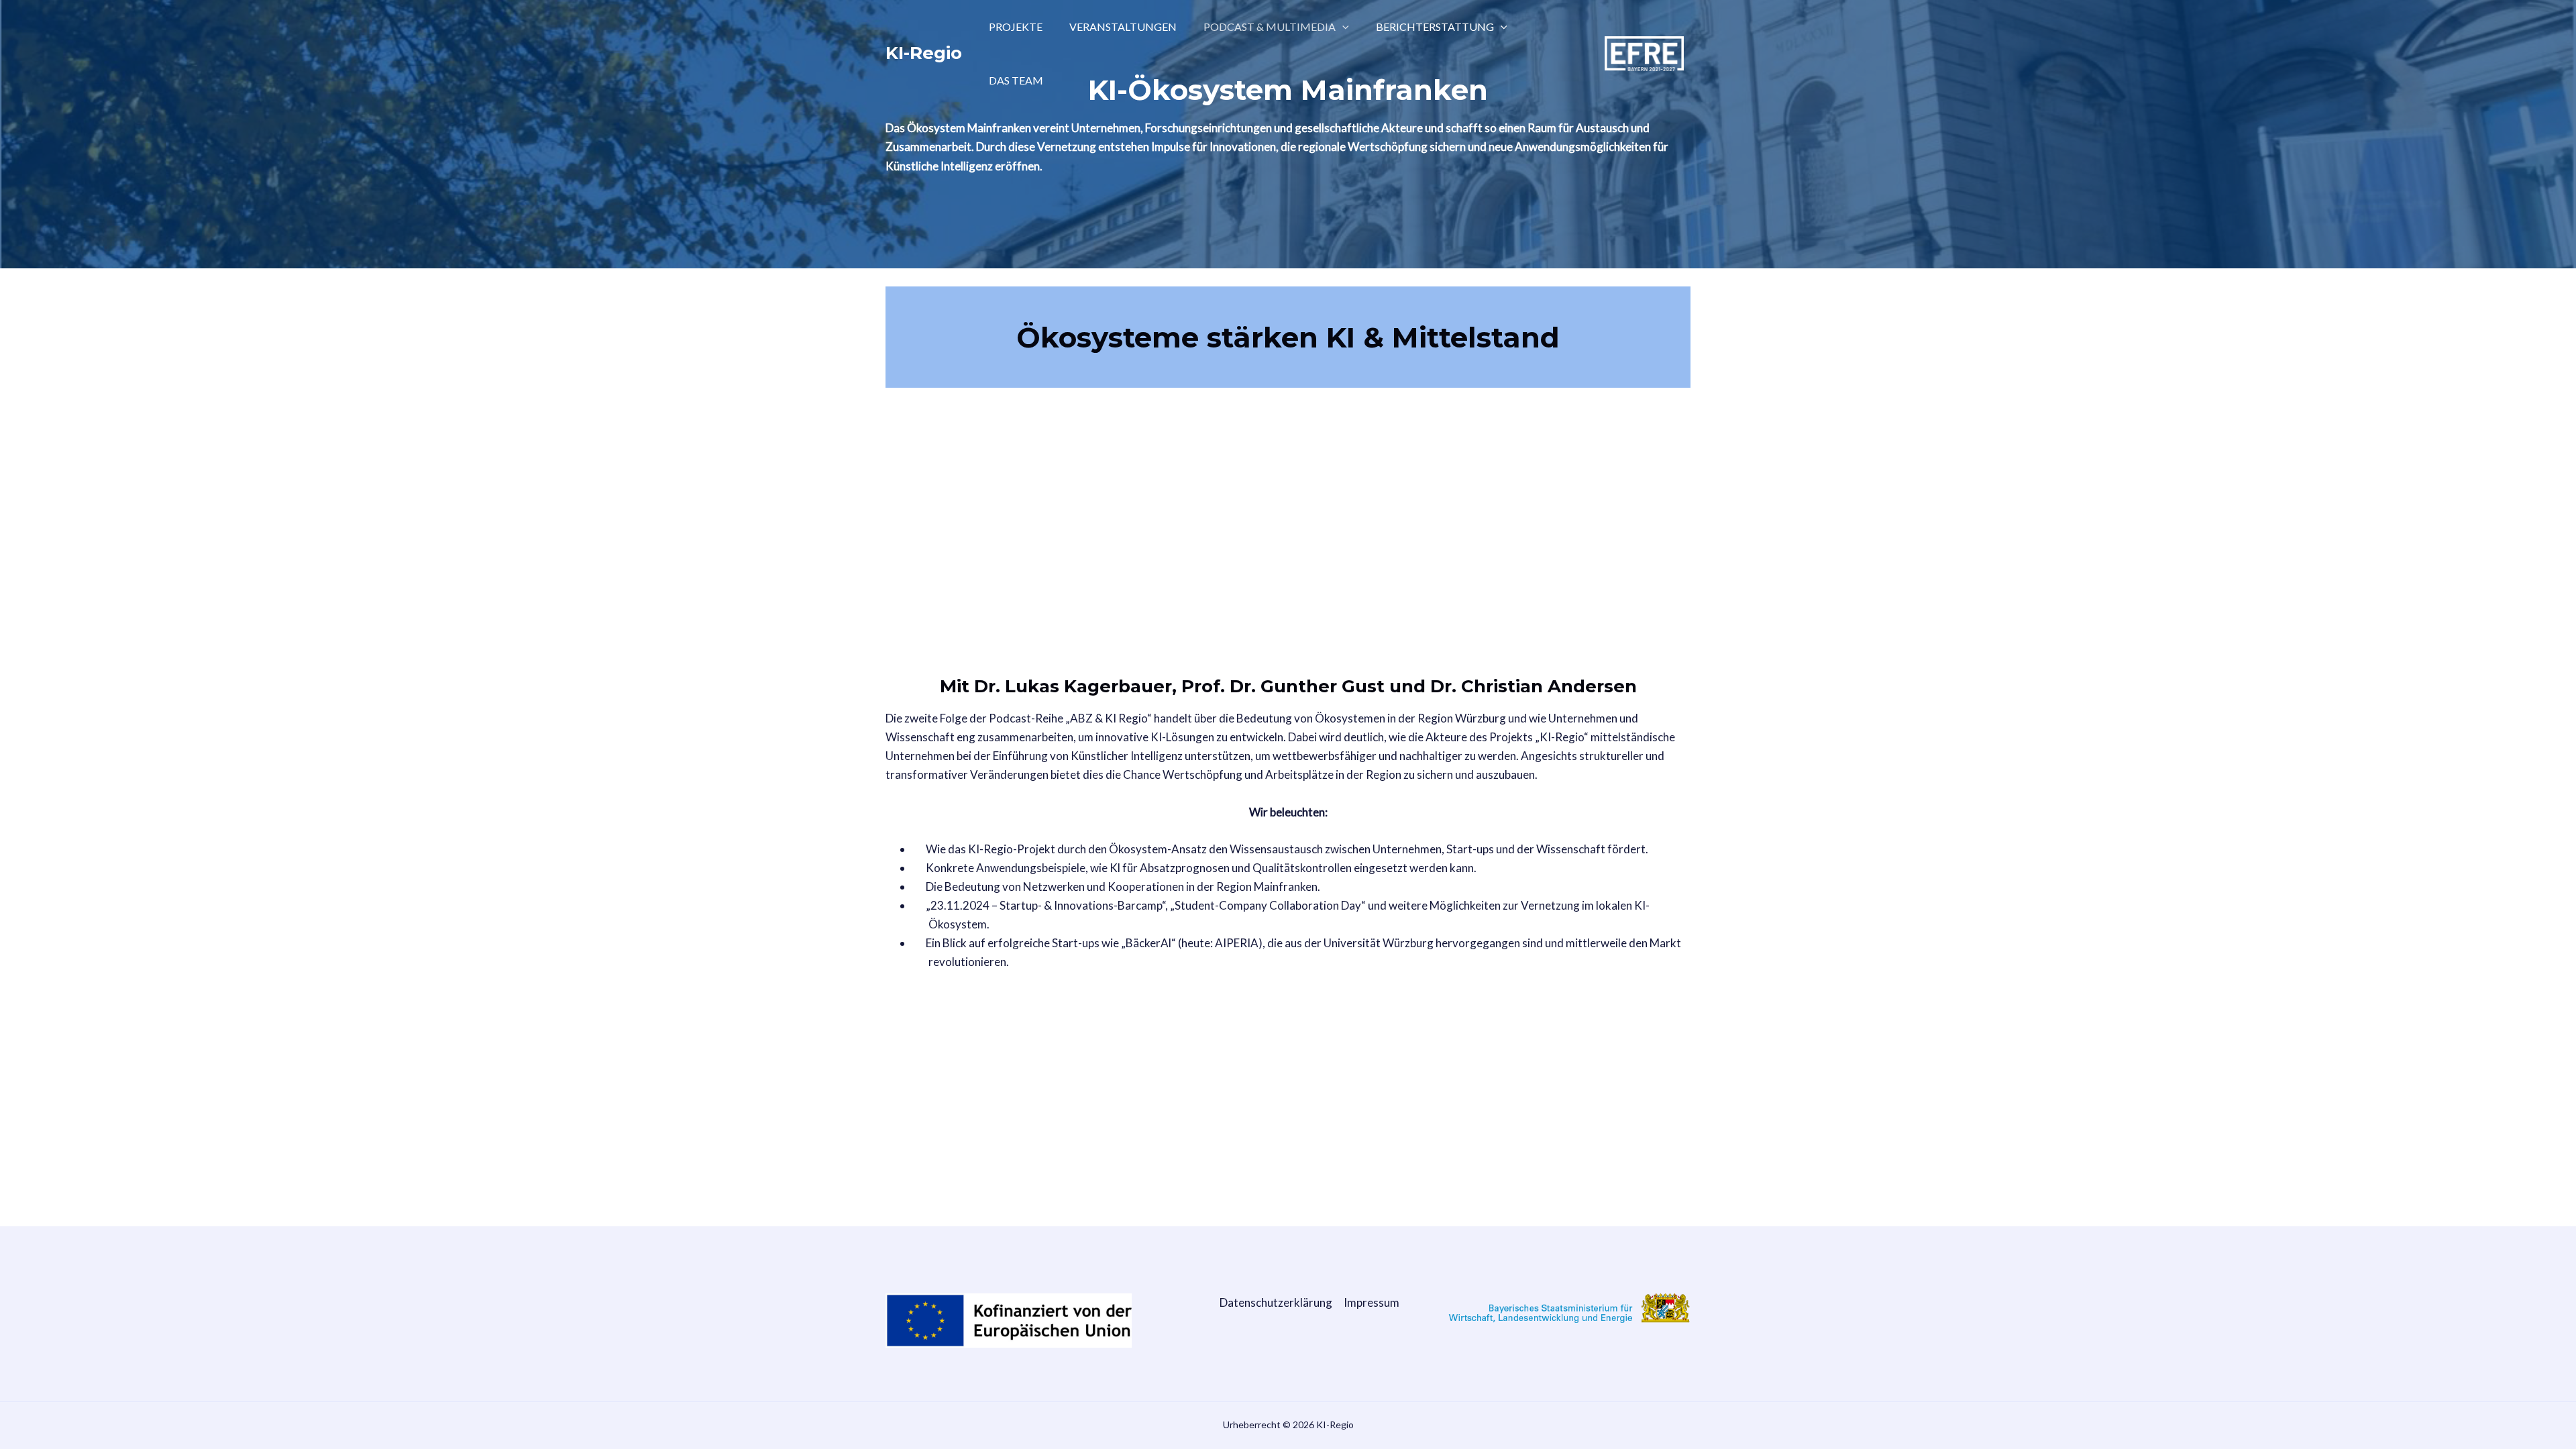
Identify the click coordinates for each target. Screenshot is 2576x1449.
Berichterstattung (1435, 26)
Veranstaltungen (1123, 26)
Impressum (1372, 1302)
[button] (1342, 27)
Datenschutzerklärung (1276, 1302)
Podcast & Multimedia (1270, 26)
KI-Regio (924, 53)
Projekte (1016, 26)
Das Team (1016, 80)
